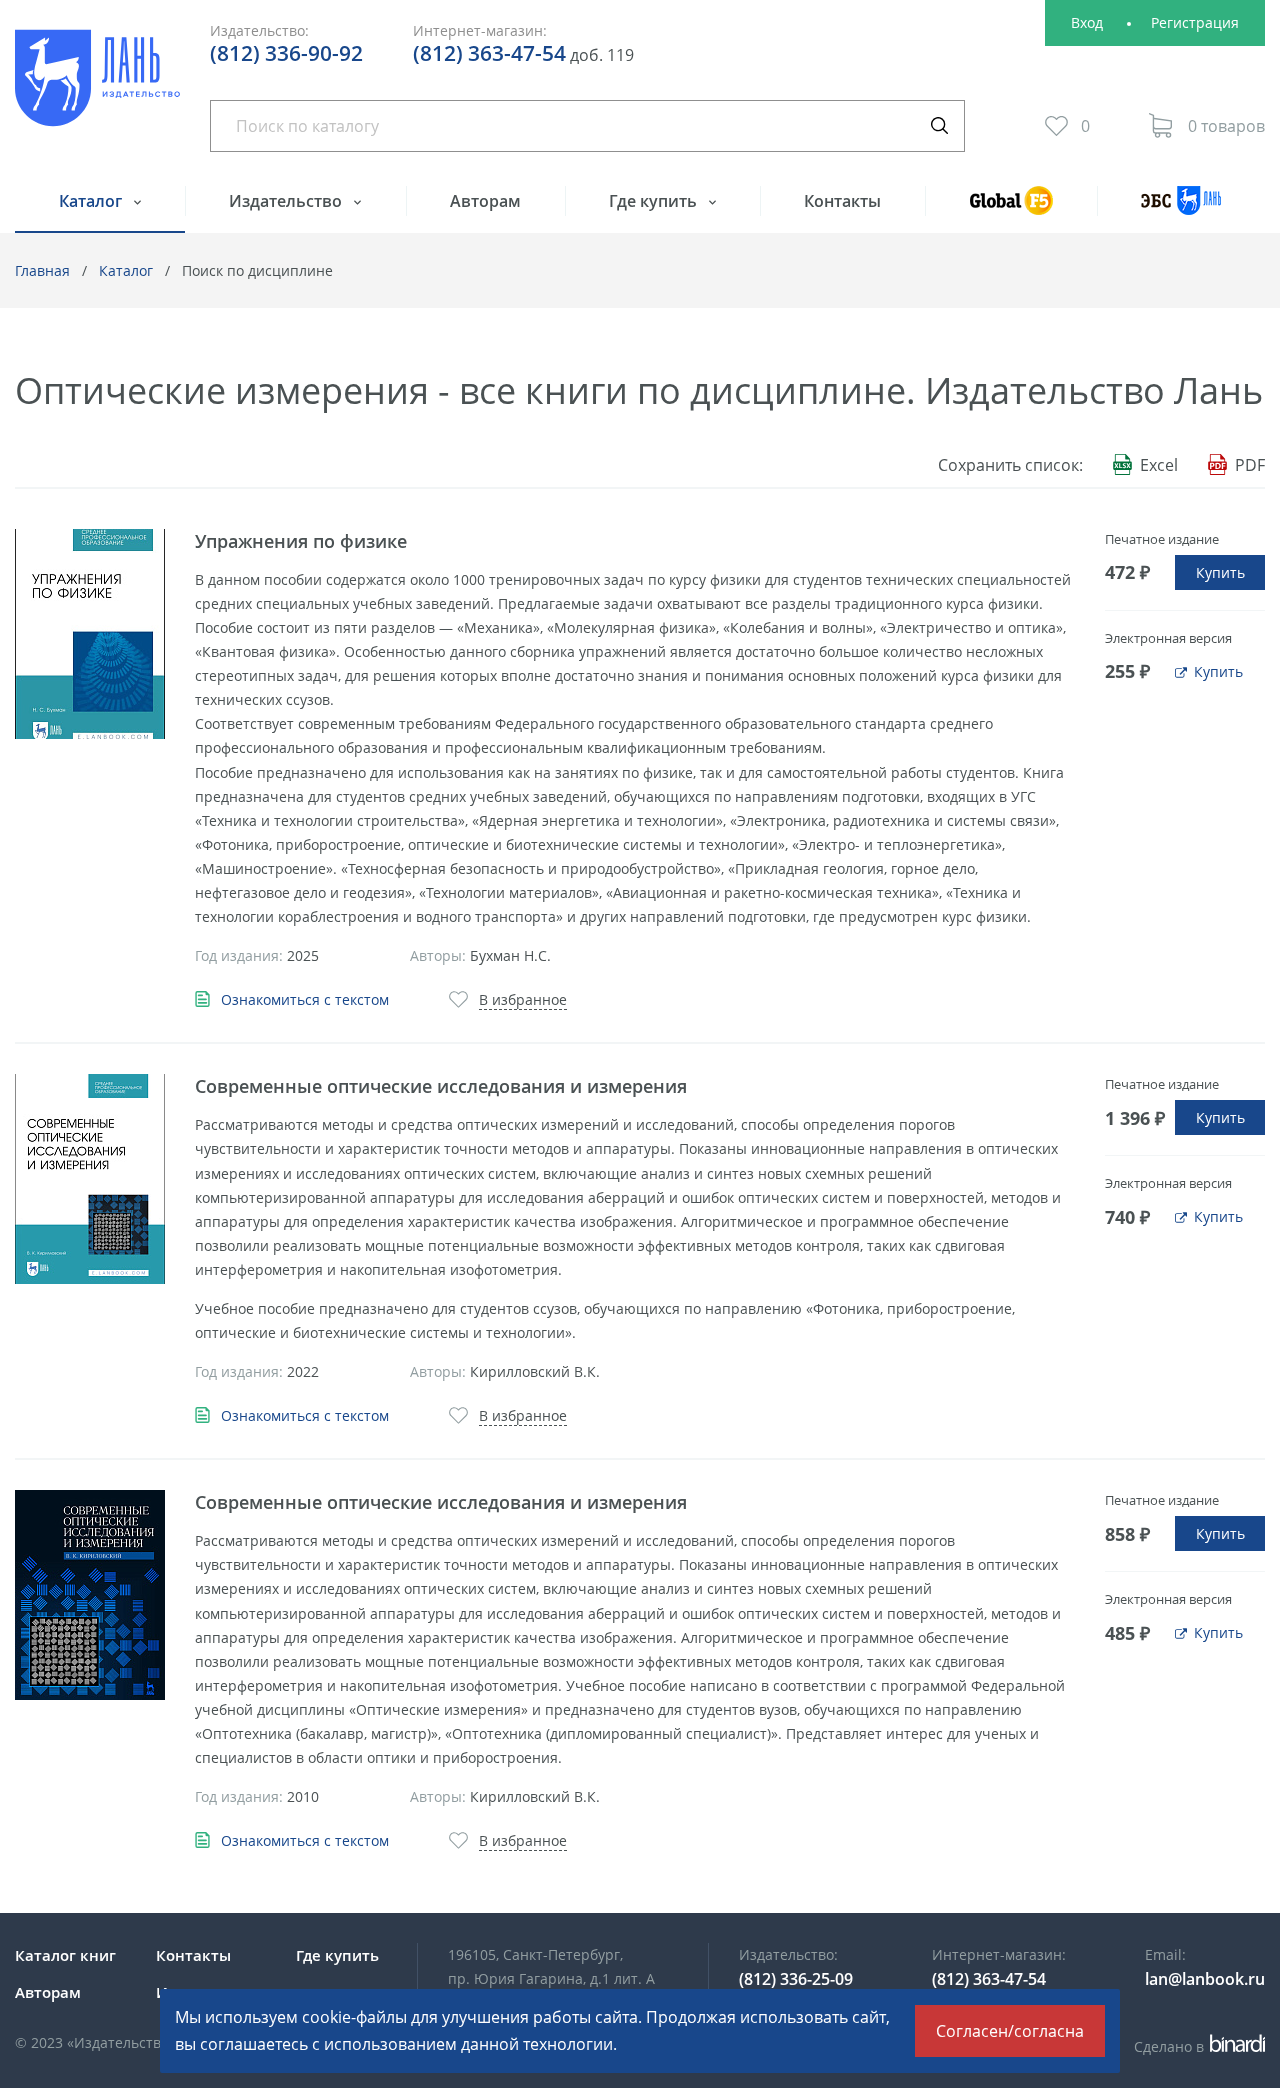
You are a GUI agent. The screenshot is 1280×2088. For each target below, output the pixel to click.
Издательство (287, 201)
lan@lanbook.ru (1205, 1979)
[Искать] (939, 126)
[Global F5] (1010, 209)
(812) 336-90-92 (286, 53)
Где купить (655, 201)
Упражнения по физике (301, 541)
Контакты (842, 201)
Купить (1220, 572)
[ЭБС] (1181, 209)
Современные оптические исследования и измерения (441, 1086)
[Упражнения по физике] (90, 634)
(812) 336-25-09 (796, 1979)
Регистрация (1195, 22)
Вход (1087, 22)
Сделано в (1196, 2046)
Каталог (92, 201)
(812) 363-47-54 (489, 53)
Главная (42, 270)
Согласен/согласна (1010, 2031)
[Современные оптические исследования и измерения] (90, 1179)
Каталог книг (65, 1955)
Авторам (485, 201)
